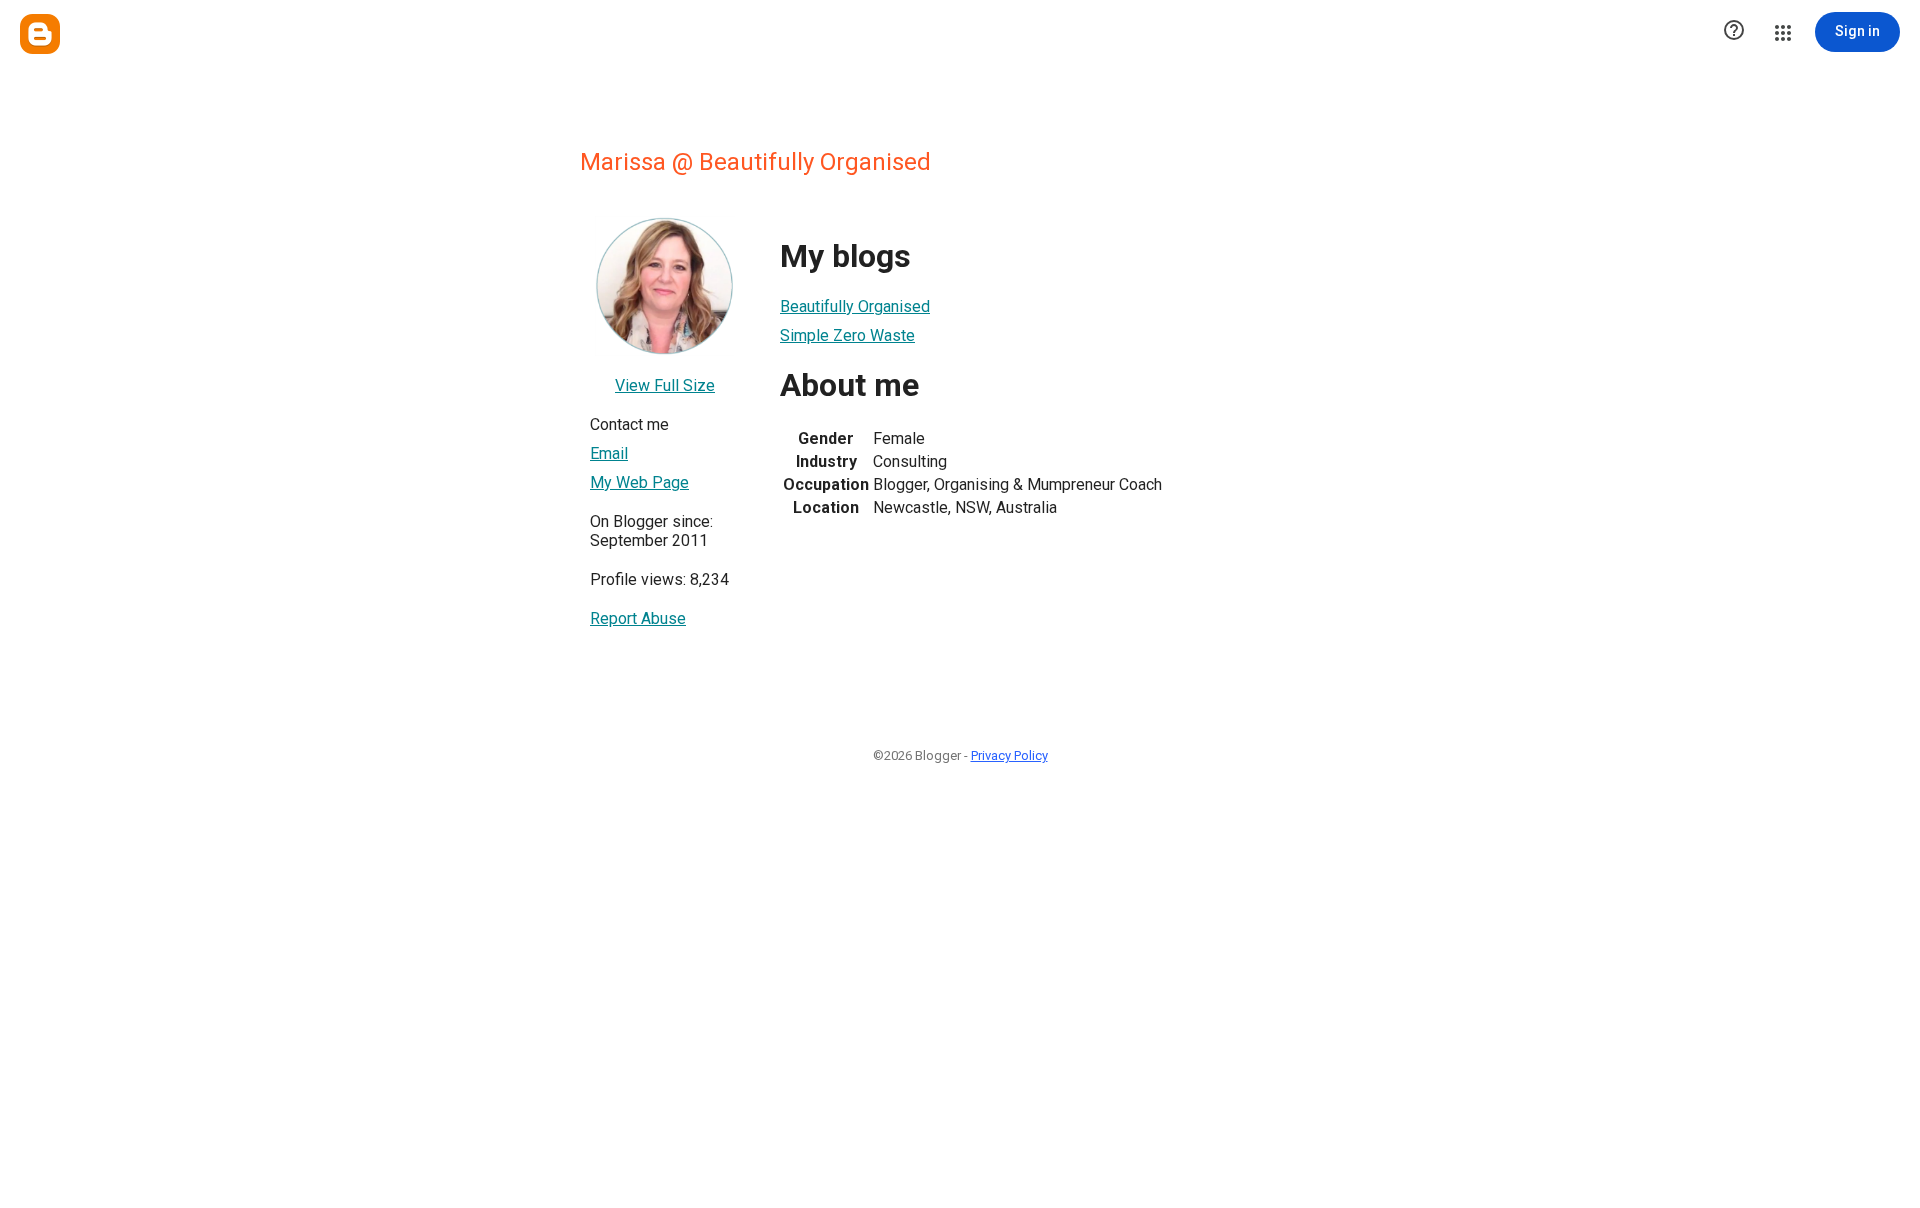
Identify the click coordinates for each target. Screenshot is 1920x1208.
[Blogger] (40, 34)
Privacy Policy (1009, 755)
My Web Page (639, 482)
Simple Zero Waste (847, 335)
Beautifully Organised (855, 306)
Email (609, 453)
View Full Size (665, 385)
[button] (1734, 32)
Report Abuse (638, 618)
